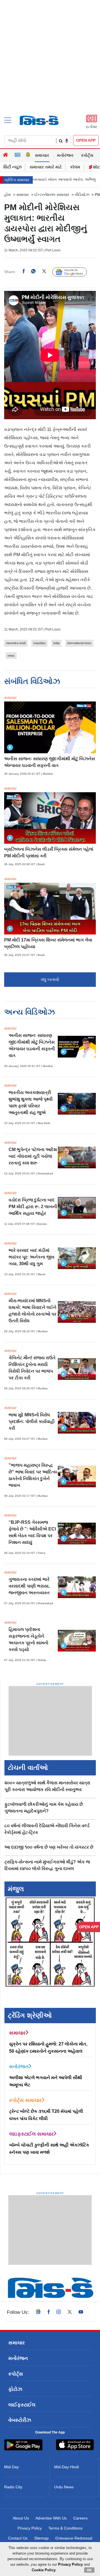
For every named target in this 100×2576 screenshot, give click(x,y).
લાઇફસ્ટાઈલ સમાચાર (31, 2134)
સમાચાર (42, 155)
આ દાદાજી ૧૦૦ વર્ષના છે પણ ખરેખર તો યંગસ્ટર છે (49, 1847)
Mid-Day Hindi (67, 2467)
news (11, 656)
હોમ (7, 195)
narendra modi (16, 643)
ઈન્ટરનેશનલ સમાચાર (52, 195)
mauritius (39, 643)
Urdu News (64, 2487)
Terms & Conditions (65, 2528)
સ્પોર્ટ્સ (87, 155)
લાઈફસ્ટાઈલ (22, 2405)
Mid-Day (12, 2467)
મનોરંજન (65, 155)
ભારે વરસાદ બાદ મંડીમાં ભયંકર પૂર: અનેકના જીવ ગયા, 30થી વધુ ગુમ (32, 1257)
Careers (80, 2518)
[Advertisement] (50, 67)
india (56, 643)
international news (79, 643)
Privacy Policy (30, 2528)
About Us (21, 2518)
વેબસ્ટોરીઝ (20, 2420)
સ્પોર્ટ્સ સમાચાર (25, 2100)
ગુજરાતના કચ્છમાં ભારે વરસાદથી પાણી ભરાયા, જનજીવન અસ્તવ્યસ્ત (29, 1586)
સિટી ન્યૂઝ (12, 167)
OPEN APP (86, 140)
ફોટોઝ (15, 2389)
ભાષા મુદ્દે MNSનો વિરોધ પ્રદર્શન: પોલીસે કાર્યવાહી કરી (32, 1421)
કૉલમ (75, 167)
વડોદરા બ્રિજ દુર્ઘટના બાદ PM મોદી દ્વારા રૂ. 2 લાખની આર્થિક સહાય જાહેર (33, 1207)
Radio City (13, 2487)
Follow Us (74, 272)
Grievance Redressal (74, 2538)
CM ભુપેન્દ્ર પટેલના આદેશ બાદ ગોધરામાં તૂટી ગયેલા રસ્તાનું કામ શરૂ (33, 1156)
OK (89, 2570)
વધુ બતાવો (50, 979)
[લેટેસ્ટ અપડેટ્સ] (28, 155)
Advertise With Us (51, 2518)
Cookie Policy (44, 2570)
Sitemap (41, 2538)
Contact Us (18, 2538)
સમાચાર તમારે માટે (46, 167)
